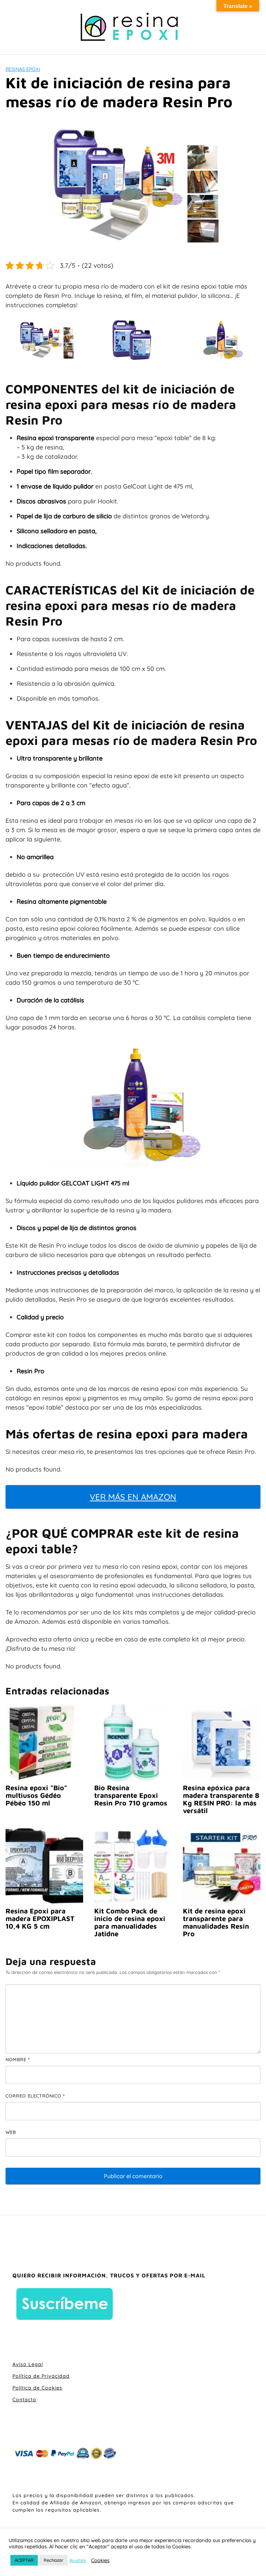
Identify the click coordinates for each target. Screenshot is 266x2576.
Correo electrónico (35, 2096)
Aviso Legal (28, 2364)
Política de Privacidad (41, 2376)
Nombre (18, 2059)
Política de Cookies (37, 2388)
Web (11, 2132)
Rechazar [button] (54, 2560)
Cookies (100, 2560)
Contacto (24, 2400)
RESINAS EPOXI (23, 69)
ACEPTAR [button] (24, 2560)
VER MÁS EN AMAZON (133, 1497)
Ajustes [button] (78, 2560)
